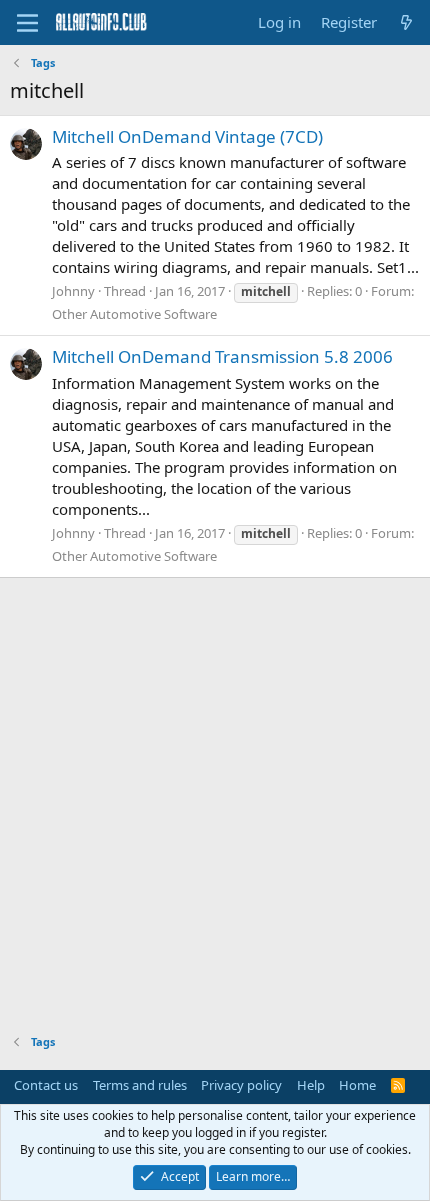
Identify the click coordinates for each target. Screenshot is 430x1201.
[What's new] (406, 22)
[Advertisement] (215, 799)
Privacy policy (241, 1085)
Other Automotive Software (134, 314)
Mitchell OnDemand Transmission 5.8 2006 (222, 356)
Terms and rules (140, 1085)
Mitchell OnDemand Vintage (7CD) (187, 136)
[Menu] (27, 23)
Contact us (46, 1085)
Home (357, 1085)
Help (311, 1085)
